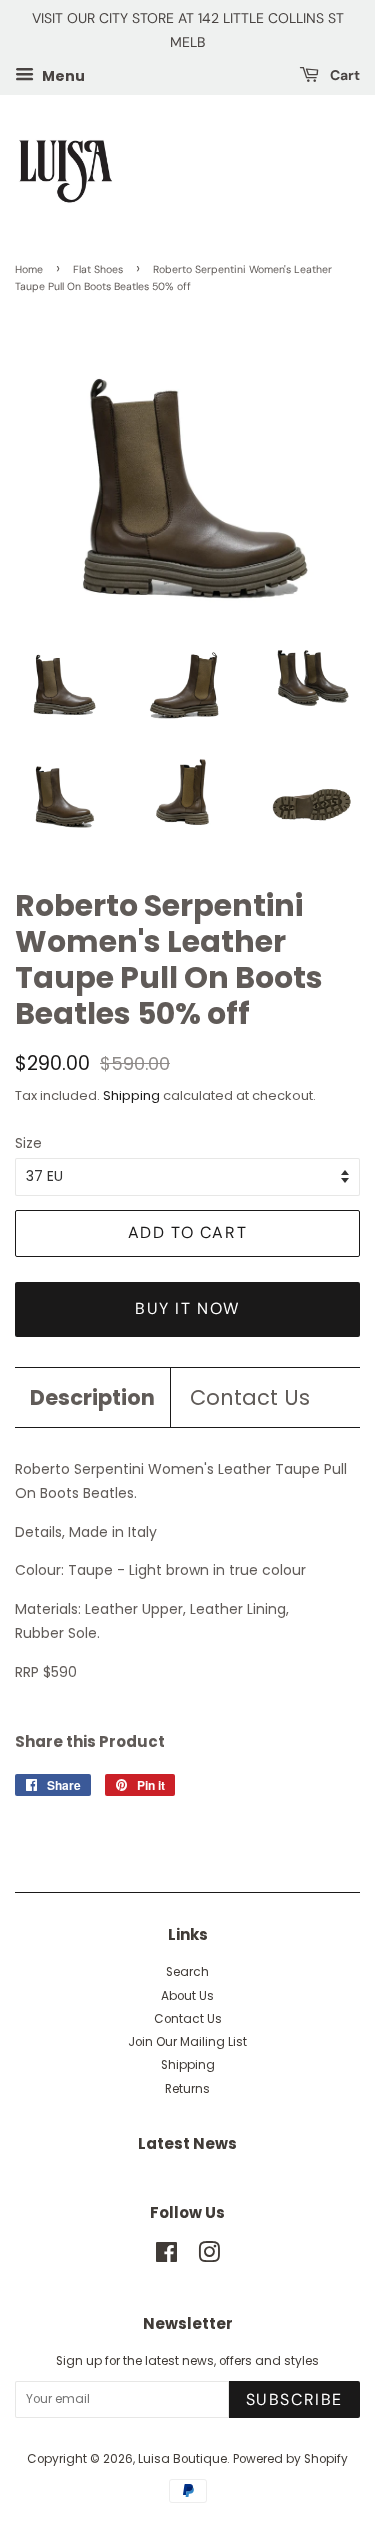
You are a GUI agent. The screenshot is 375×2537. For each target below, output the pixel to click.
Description (92, 1397)
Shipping (131, 1095)
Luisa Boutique (182, 2459)
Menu (62, 75)
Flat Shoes (98, 269)
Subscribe (294, 2399)
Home (29, 269)
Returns (187, 2089)
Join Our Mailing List (187, 2042)
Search (187, 1972)
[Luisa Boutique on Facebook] (166, 2257)
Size (28, 1143)
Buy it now (187, 1308)
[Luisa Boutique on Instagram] (209, 2257)
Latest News (187, 2143)
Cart (343, 75)
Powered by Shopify (290, 2459)
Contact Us (250, 1397)
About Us (187, 1996)
